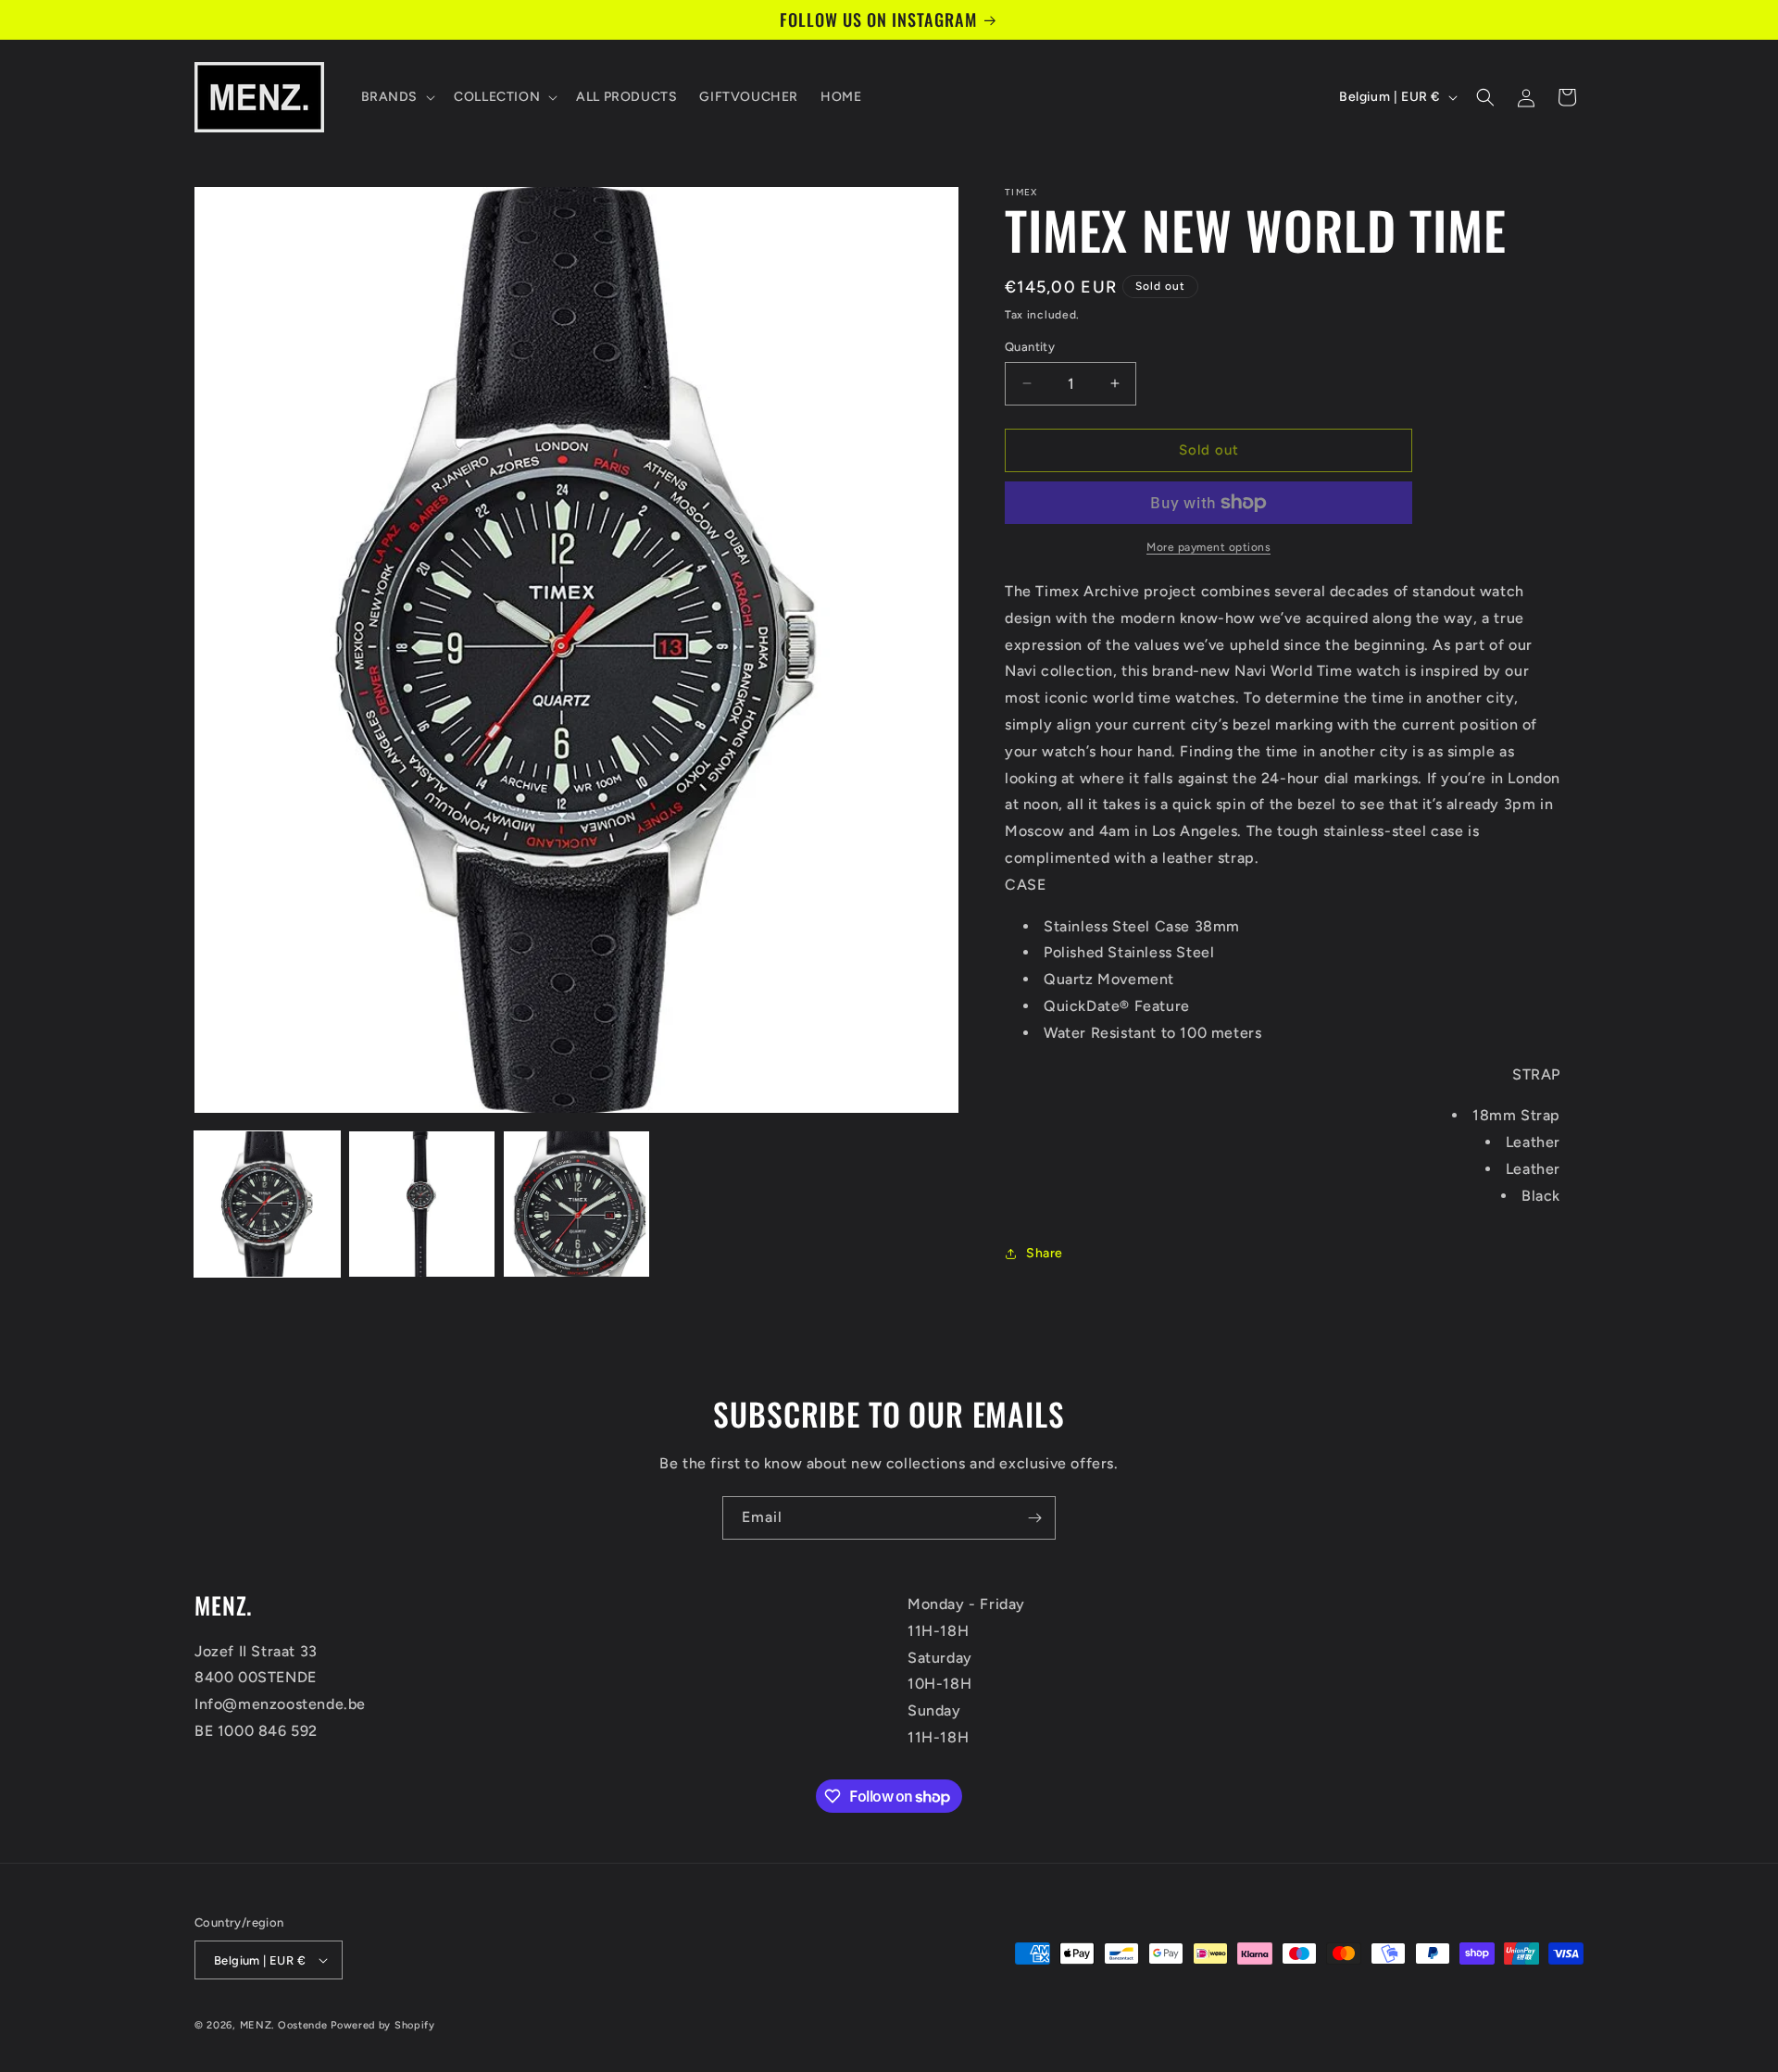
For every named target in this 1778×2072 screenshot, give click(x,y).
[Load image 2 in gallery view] (422, 1204)
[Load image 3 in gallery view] (576, 1204)
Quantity (1030, 347)
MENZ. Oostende (284, 2025)
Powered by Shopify (383, 2025)
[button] (397, 97)
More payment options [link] (1208, 547)
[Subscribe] (1034, 1518)
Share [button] (1045, 1253)
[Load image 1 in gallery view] (267, 1204)
